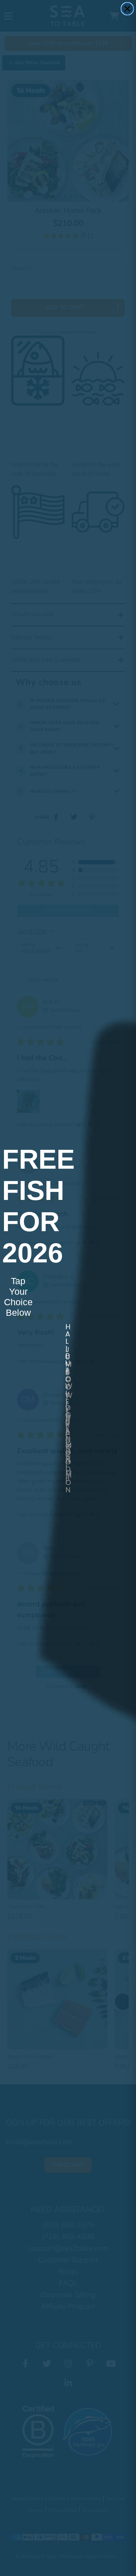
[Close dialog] (127, 9)
